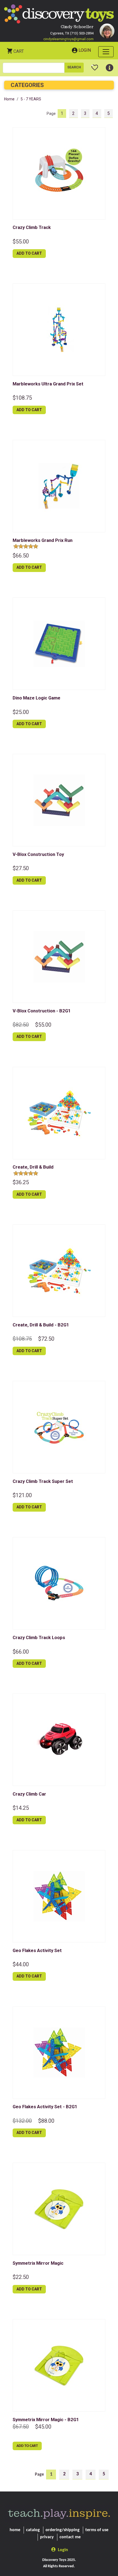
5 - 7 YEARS (31, 99)
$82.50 (21, 1025)
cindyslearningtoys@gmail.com (68, 39)
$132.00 (22, 2121)
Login (85, 50)
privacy (47, 2537)
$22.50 (21, 2277)
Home (9, 99)
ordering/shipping (63, 2530)
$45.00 (43, 2427)
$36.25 (21, 1182)
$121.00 (22, 1495)
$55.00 (21, 242)
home (15, 2530)
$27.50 (21, 868)
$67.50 (21, 2427)
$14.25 (21, 1808)
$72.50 (46, 1339)
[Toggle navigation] (106, 52)
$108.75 (22, 398)
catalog (33, 2530)
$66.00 (21, 1652)
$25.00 (21, 712)
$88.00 (46, 2121)
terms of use (97, 2530)
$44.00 (21, 1964)
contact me (70, 2537)
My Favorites (95, 65)
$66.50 (21, 556)
